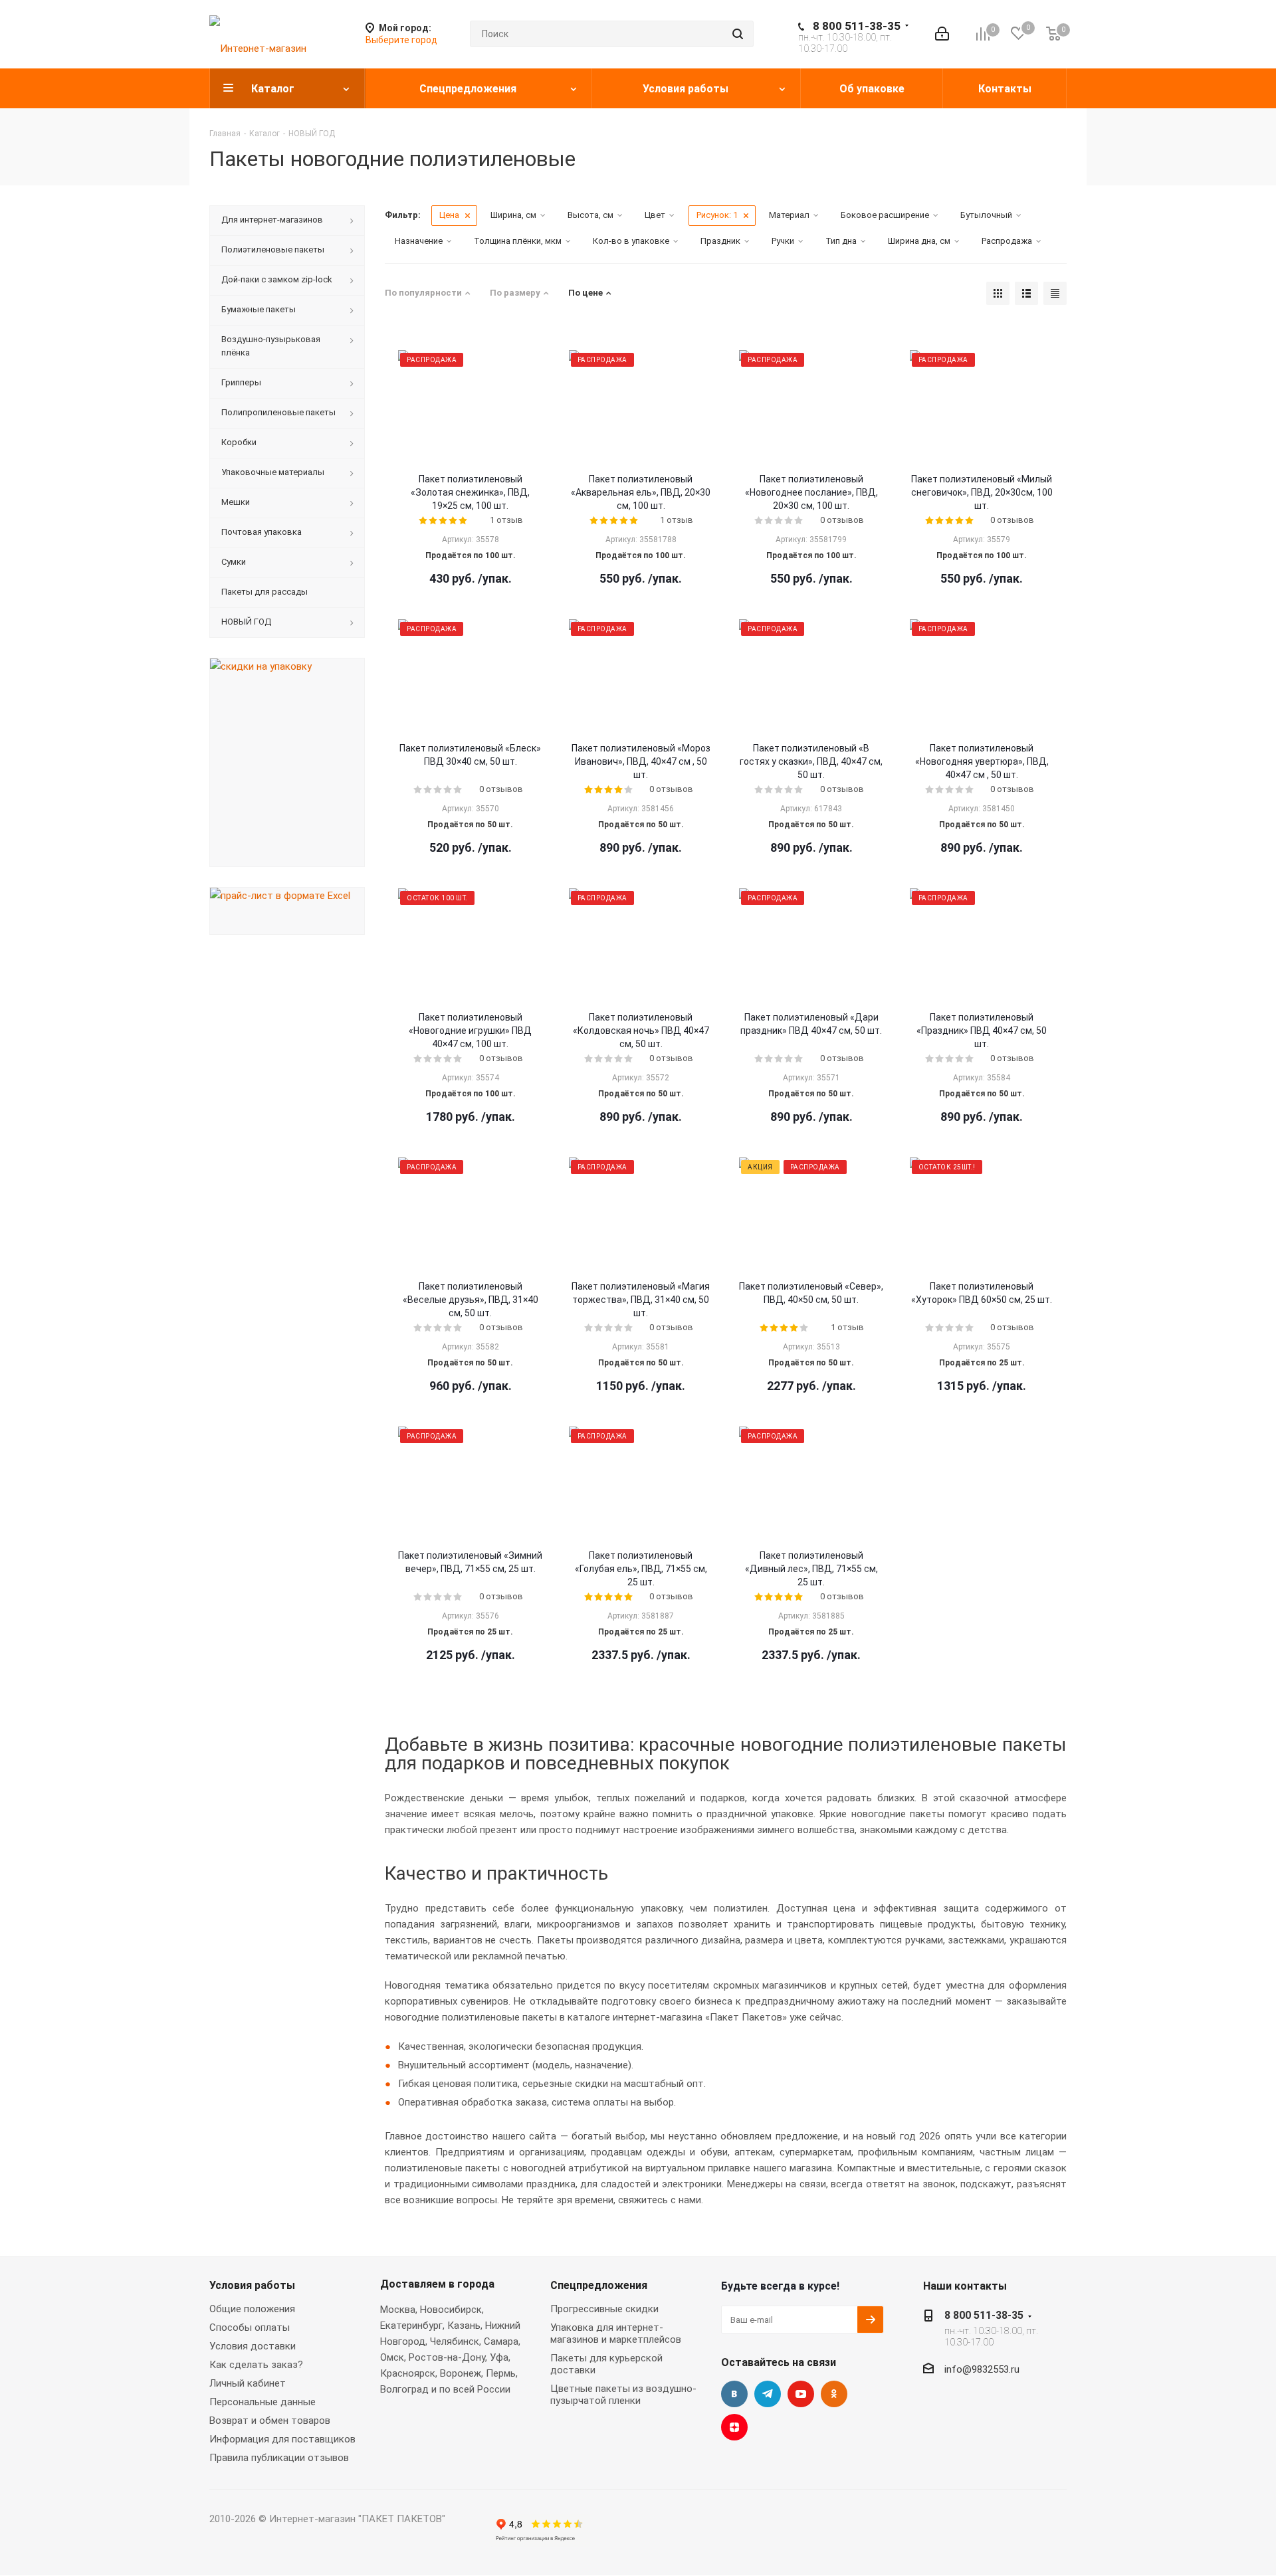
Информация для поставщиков (282, 2439)
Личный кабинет (248, 2383)
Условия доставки (253, 2346)
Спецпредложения (599, 2285)
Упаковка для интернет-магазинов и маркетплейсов (616, 2333)
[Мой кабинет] (942, 34)
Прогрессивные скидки (604, 2309)
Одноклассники (834, 2394)
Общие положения (252, 2309)
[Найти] (738, 34)
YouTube (801, 2394)
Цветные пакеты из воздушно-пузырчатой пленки (623, 2395)
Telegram (768, 2394)
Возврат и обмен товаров (270, 2421)
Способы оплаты (250, 2328)
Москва (398, 2310)
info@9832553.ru (982, 2369)
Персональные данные (263, 2402)
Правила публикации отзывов (279, 2458)
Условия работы (252, 2285)
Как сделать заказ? (256, 2365)
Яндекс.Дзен (734, 2427)
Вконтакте (734, 2394)
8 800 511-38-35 (857, 26)
